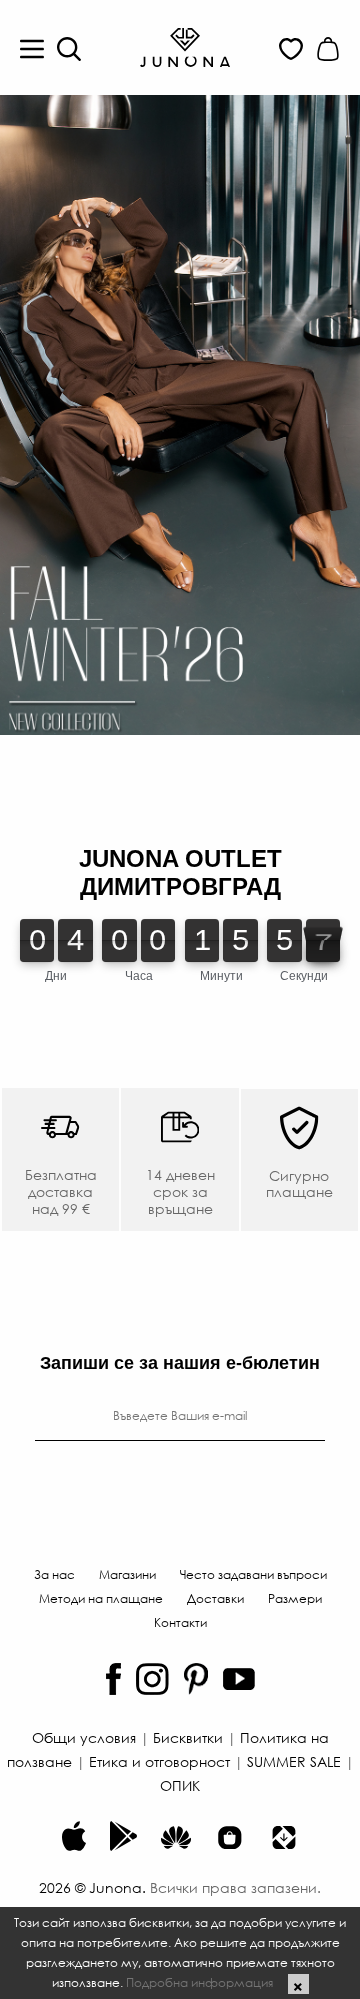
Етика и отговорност (159, 1761)
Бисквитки (188, 1737)
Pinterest (196, 1679)
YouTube (239, 1679)
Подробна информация (199, 1982)
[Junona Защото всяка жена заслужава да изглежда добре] (185, 46)
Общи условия (84, 1737)
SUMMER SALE (294, 1761)
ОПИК (180, 1785)
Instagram (152, 1679)
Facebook (113, 1679)
